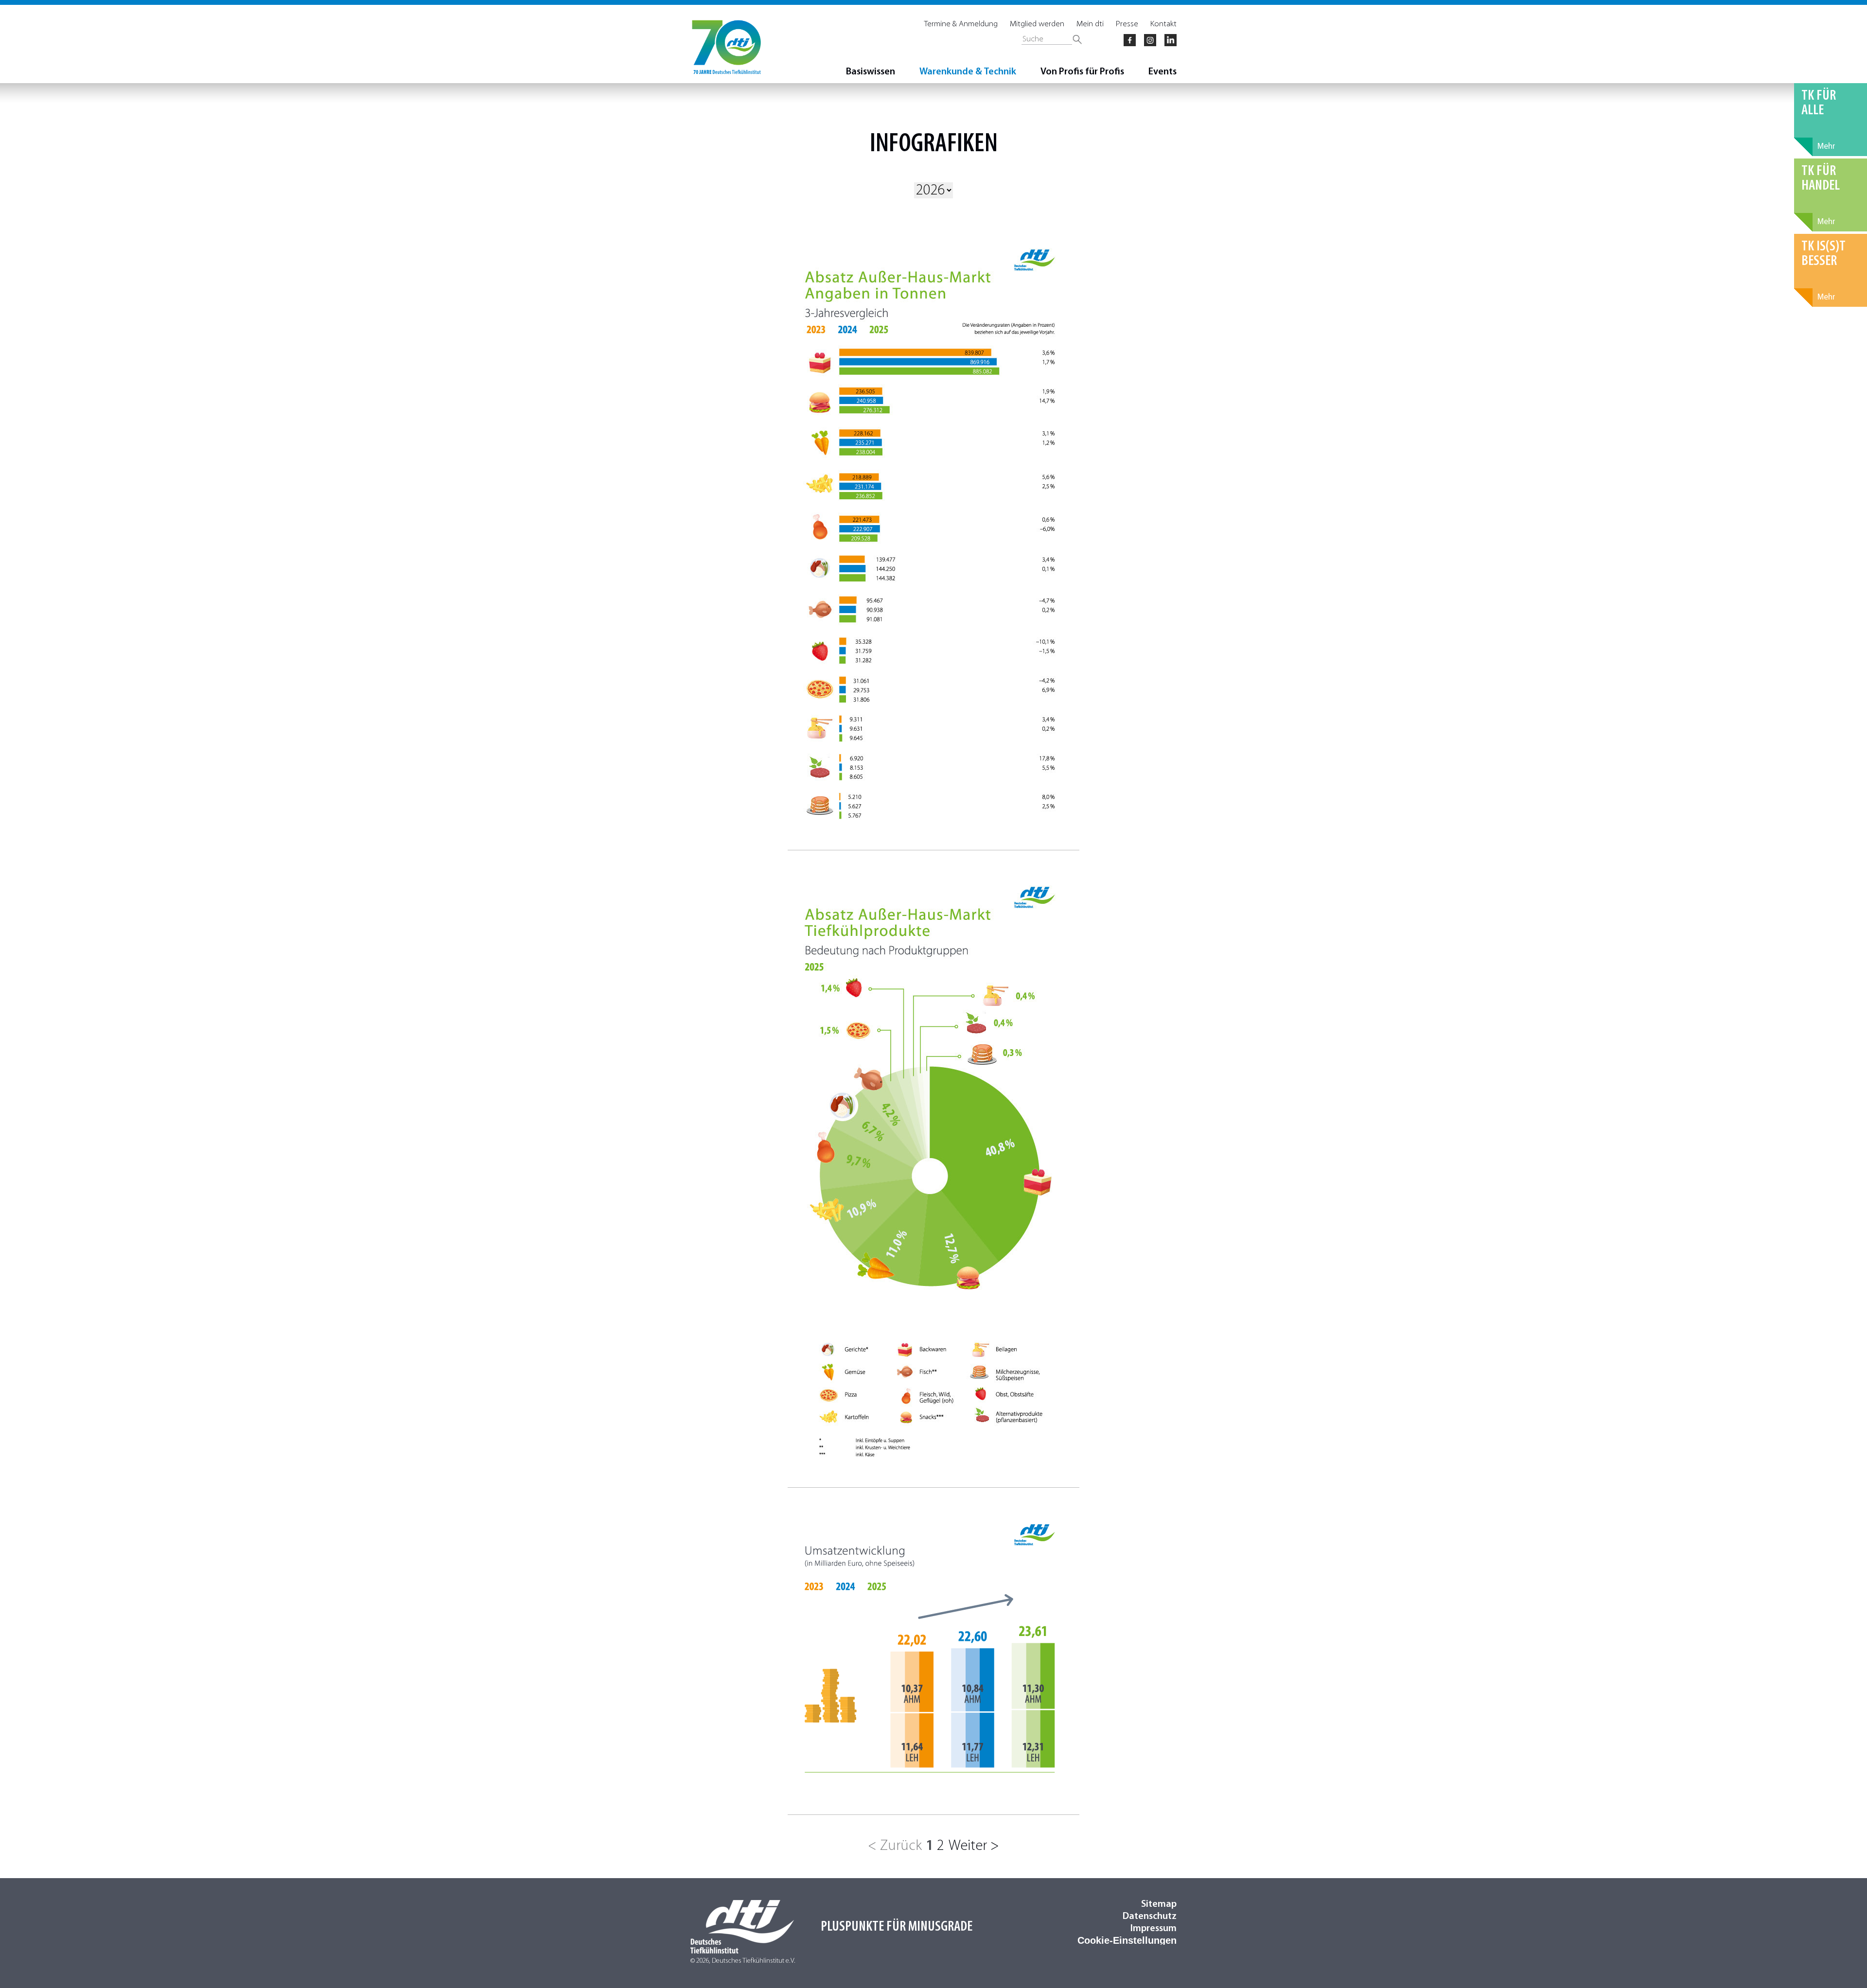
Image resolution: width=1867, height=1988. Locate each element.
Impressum (1154, 1929)
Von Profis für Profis (1082, 72)
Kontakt (1163, 24)
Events (1162, 72)
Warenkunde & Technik (968, 72)
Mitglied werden (1037, 24)
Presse (1127, 24)
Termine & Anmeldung (961, 24)
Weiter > (974, 1846)
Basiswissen (871, 72)
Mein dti (1090, 24)
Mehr (1826, 147)
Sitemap (1159, 1904)
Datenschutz (1150, 1917)
